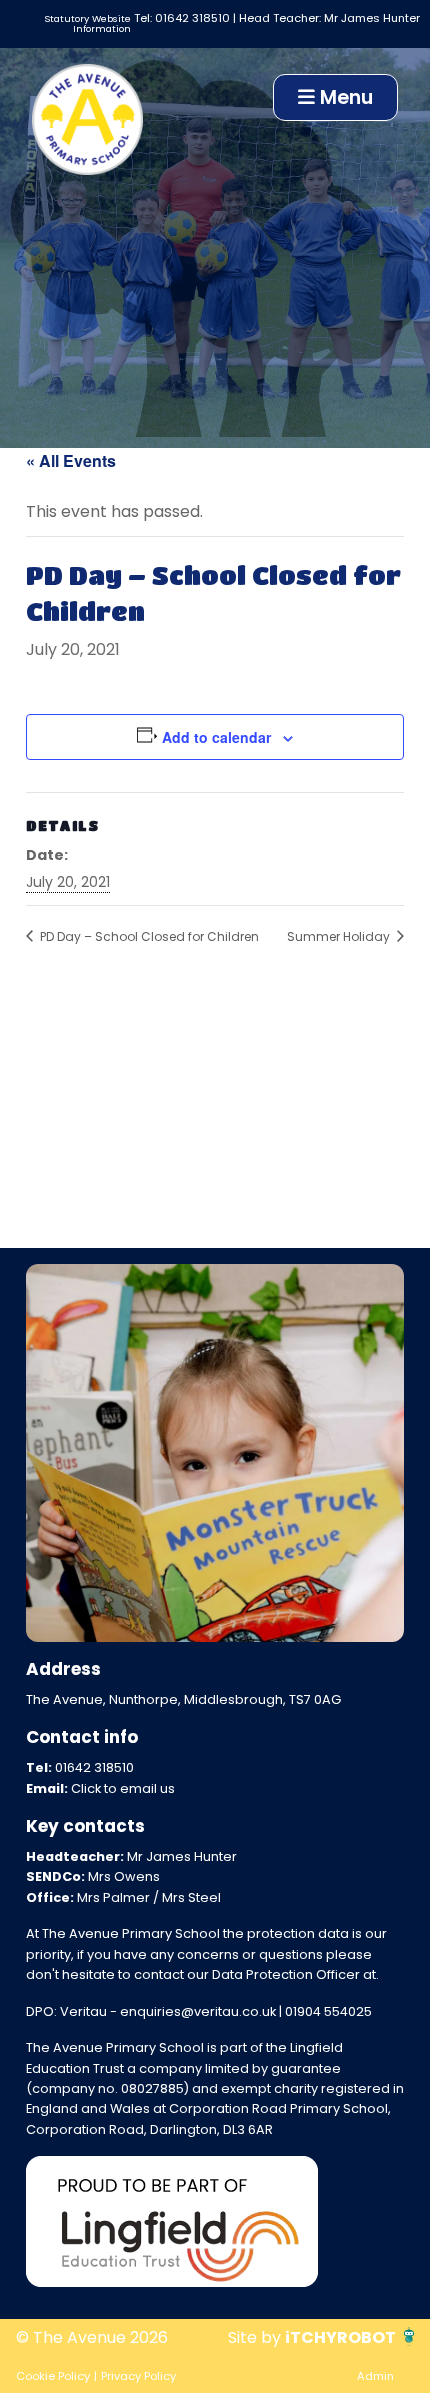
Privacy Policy (138, 2376)
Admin (375, 2376)
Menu (344, 97)
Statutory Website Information (87, 23)
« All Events (71, 460)
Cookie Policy (53, 2376)
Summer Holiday (340, 936)
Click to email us (123, 1788)
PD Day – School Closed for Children (148, 936)
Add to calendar (216, 737)
